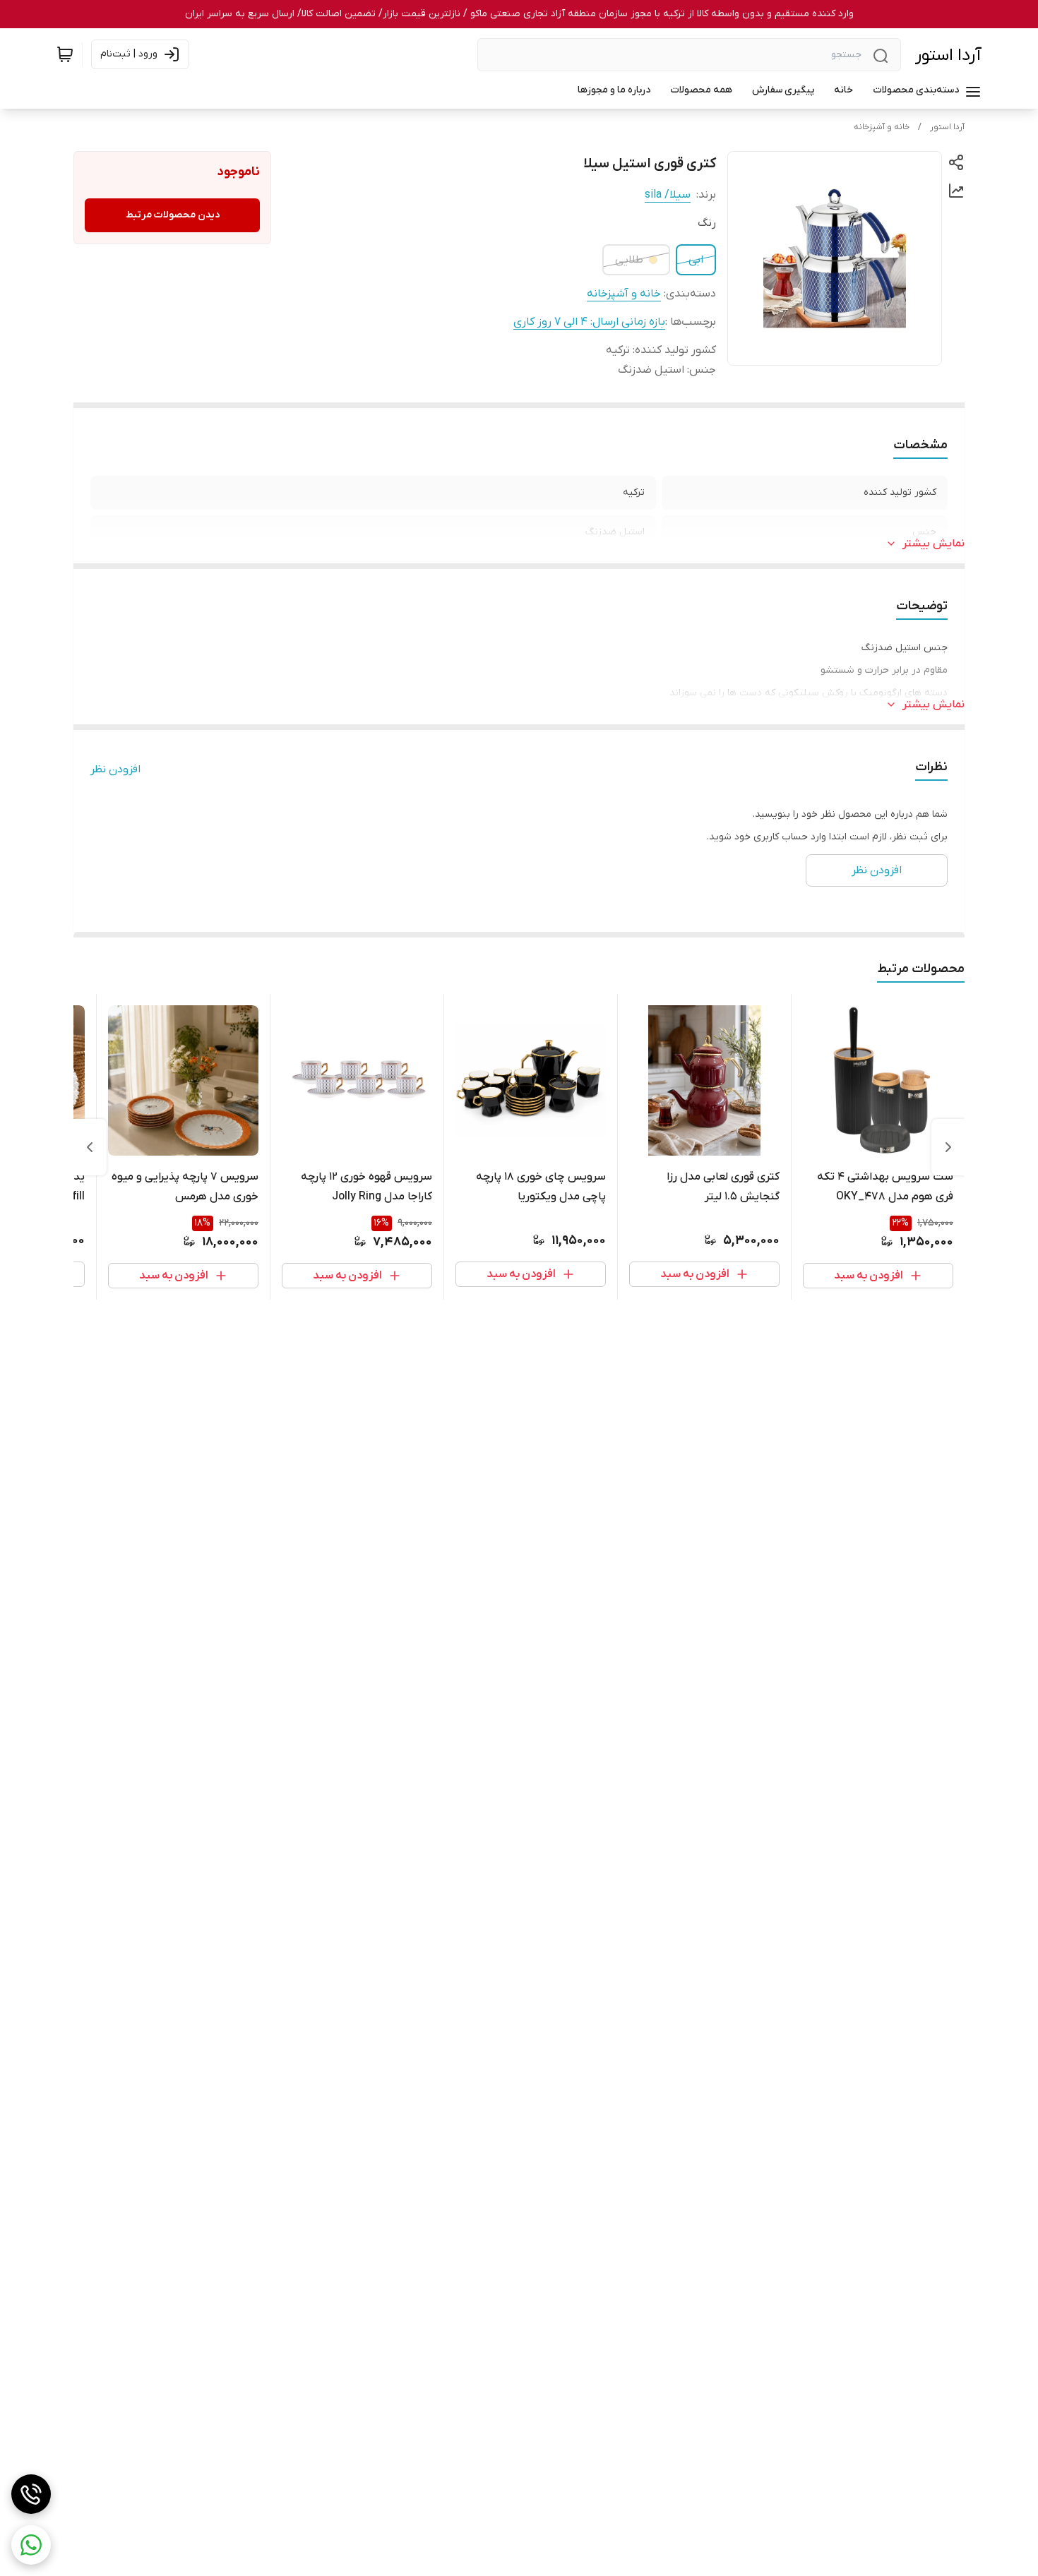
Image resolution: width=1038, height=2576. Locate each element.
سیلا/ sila (668, 195)
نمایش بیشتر (933, 544)
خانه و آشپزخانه (882, 127)
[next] (90, 1147)
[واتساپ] (31, 2545)
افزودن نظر (115, 769)
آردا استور (948, 55)
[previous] (948, 1147)
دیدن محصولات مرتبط (173, 215)
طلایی (629, 260)
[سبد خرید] (65, 54)
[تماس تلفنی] (31, 2494)
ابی (696, 260)
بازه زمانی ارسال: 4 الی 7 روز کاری (589, 322)
